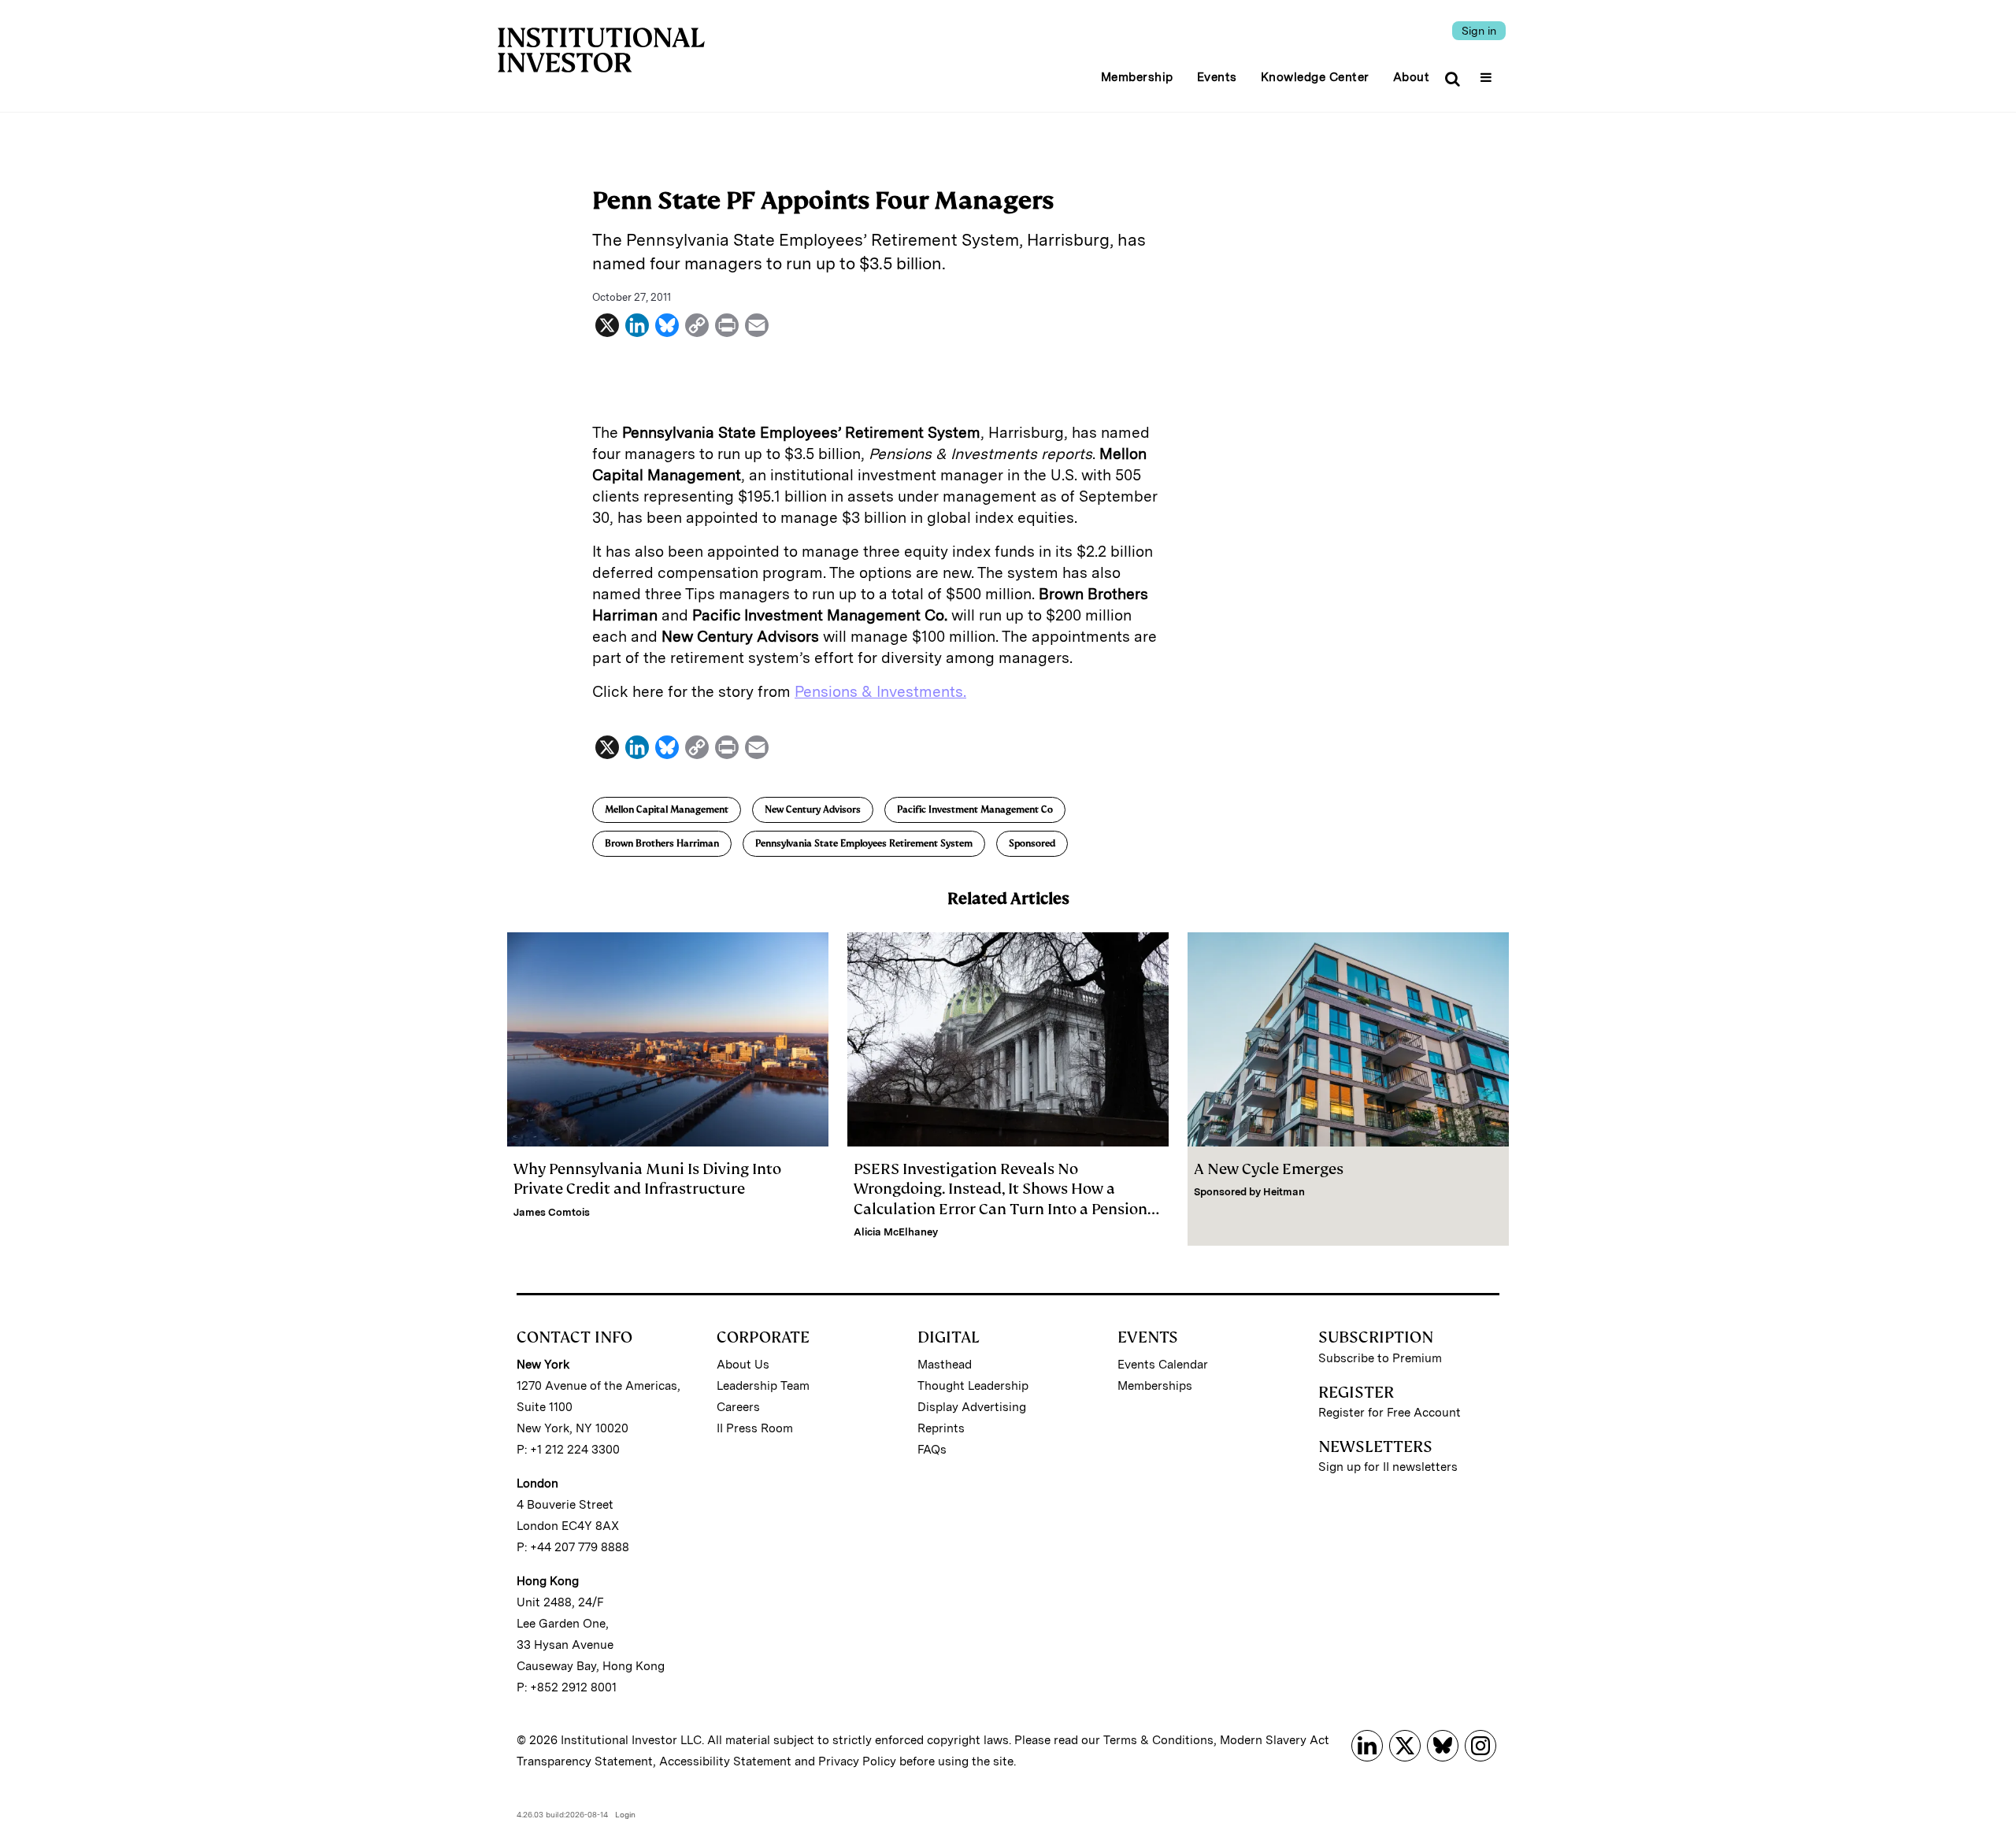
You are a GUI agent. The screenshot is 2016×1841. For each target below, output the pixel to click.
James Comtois (552, 1212)
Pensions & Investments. (880, 692)
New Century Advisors (813, 809)
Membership (1137, 77)
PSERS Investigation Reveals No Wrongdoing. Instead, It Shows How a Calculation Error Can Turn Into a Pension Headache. (1001, 1199)
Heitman (1284, 1192)
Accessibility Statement (725, 1761)
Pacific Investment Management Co (975, 809)
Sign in (1479, 31)
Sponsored (1032, 843)
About (1412, 77)
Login (625, 1814)
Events (1217, 77)
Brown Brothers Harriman (662, 843)
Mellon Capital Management (667, 809)
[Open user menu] (1488, 72)
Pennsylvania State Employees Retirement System (864, 843)
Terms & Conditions (1158, 1740)
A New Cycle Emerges (1269, 1169)
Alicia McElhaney (896, 1232)
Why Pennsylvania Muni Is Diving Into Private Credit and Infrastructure (647, 1179)
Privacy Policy (857, 1761)
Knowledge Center (1315, 77)
